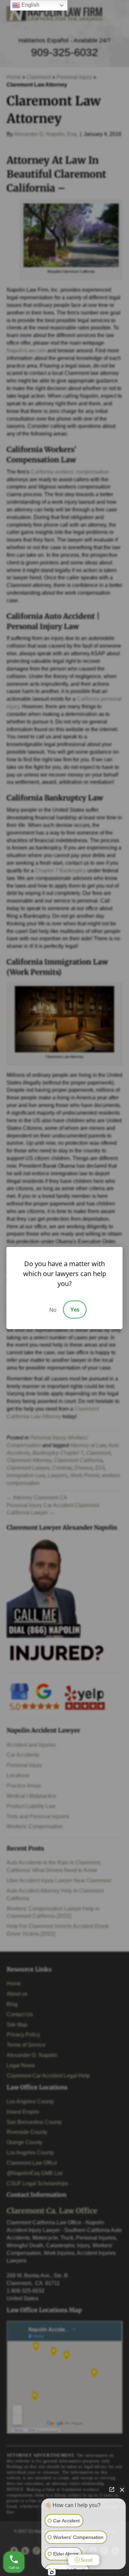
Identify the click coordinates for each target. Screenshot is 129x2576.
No (53, 1310)
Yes (75, 1310)
